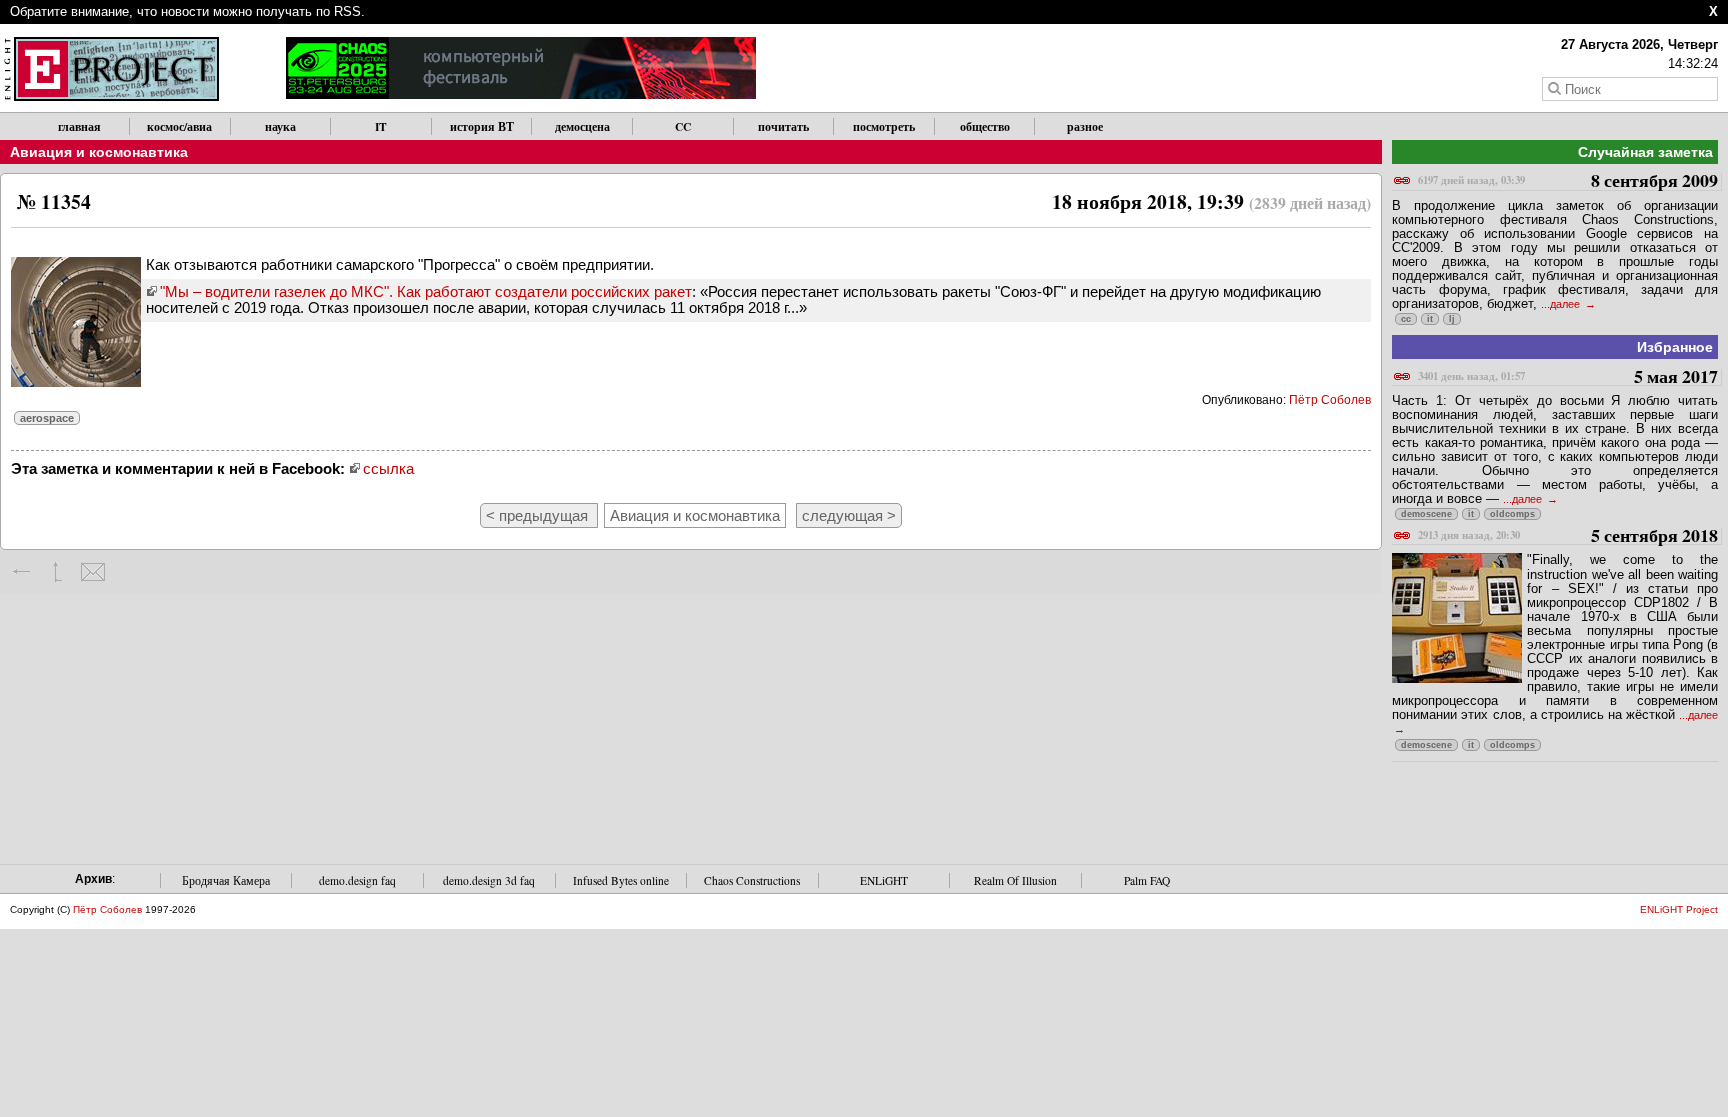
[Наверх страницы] (57, 572)
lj (1452, 319)
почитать (783, 126)
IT (381, 126)
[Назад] (22, 572)
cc (1406, 319)
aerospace (47, 418)
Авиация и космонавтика (99, 152)
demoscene (1426, 514)
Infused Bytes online (621, 880)
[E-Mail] (92, 572)
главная (79, 126)
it (1430, 319)
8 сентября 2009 (1568, 181)
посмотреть (884, 126)
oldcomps (1512, 514)
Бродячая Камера (226, 880)
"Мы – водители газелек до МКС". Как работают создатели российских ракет (426, 291)
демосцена (582, 126)
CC (683, 126)
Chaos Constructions (752, 880)
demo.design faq (357, 880)
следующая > (849, 515)
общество (985, 126)
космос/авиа (179, 126)
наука (280, 126)
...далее (1562, 304)
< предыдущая (539, 515)
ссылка (388, 468)
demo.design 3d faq (489, 880)
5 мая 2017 (1568, 377)
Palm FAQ (1147, 880)
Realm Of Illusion (1015, 880)
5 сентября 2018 (1568, 536)
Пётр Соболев (1330, 400)
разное (1085, 126)
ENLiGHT (884, 880)
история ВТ (482, 126)
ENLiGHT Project (1679, 909)
